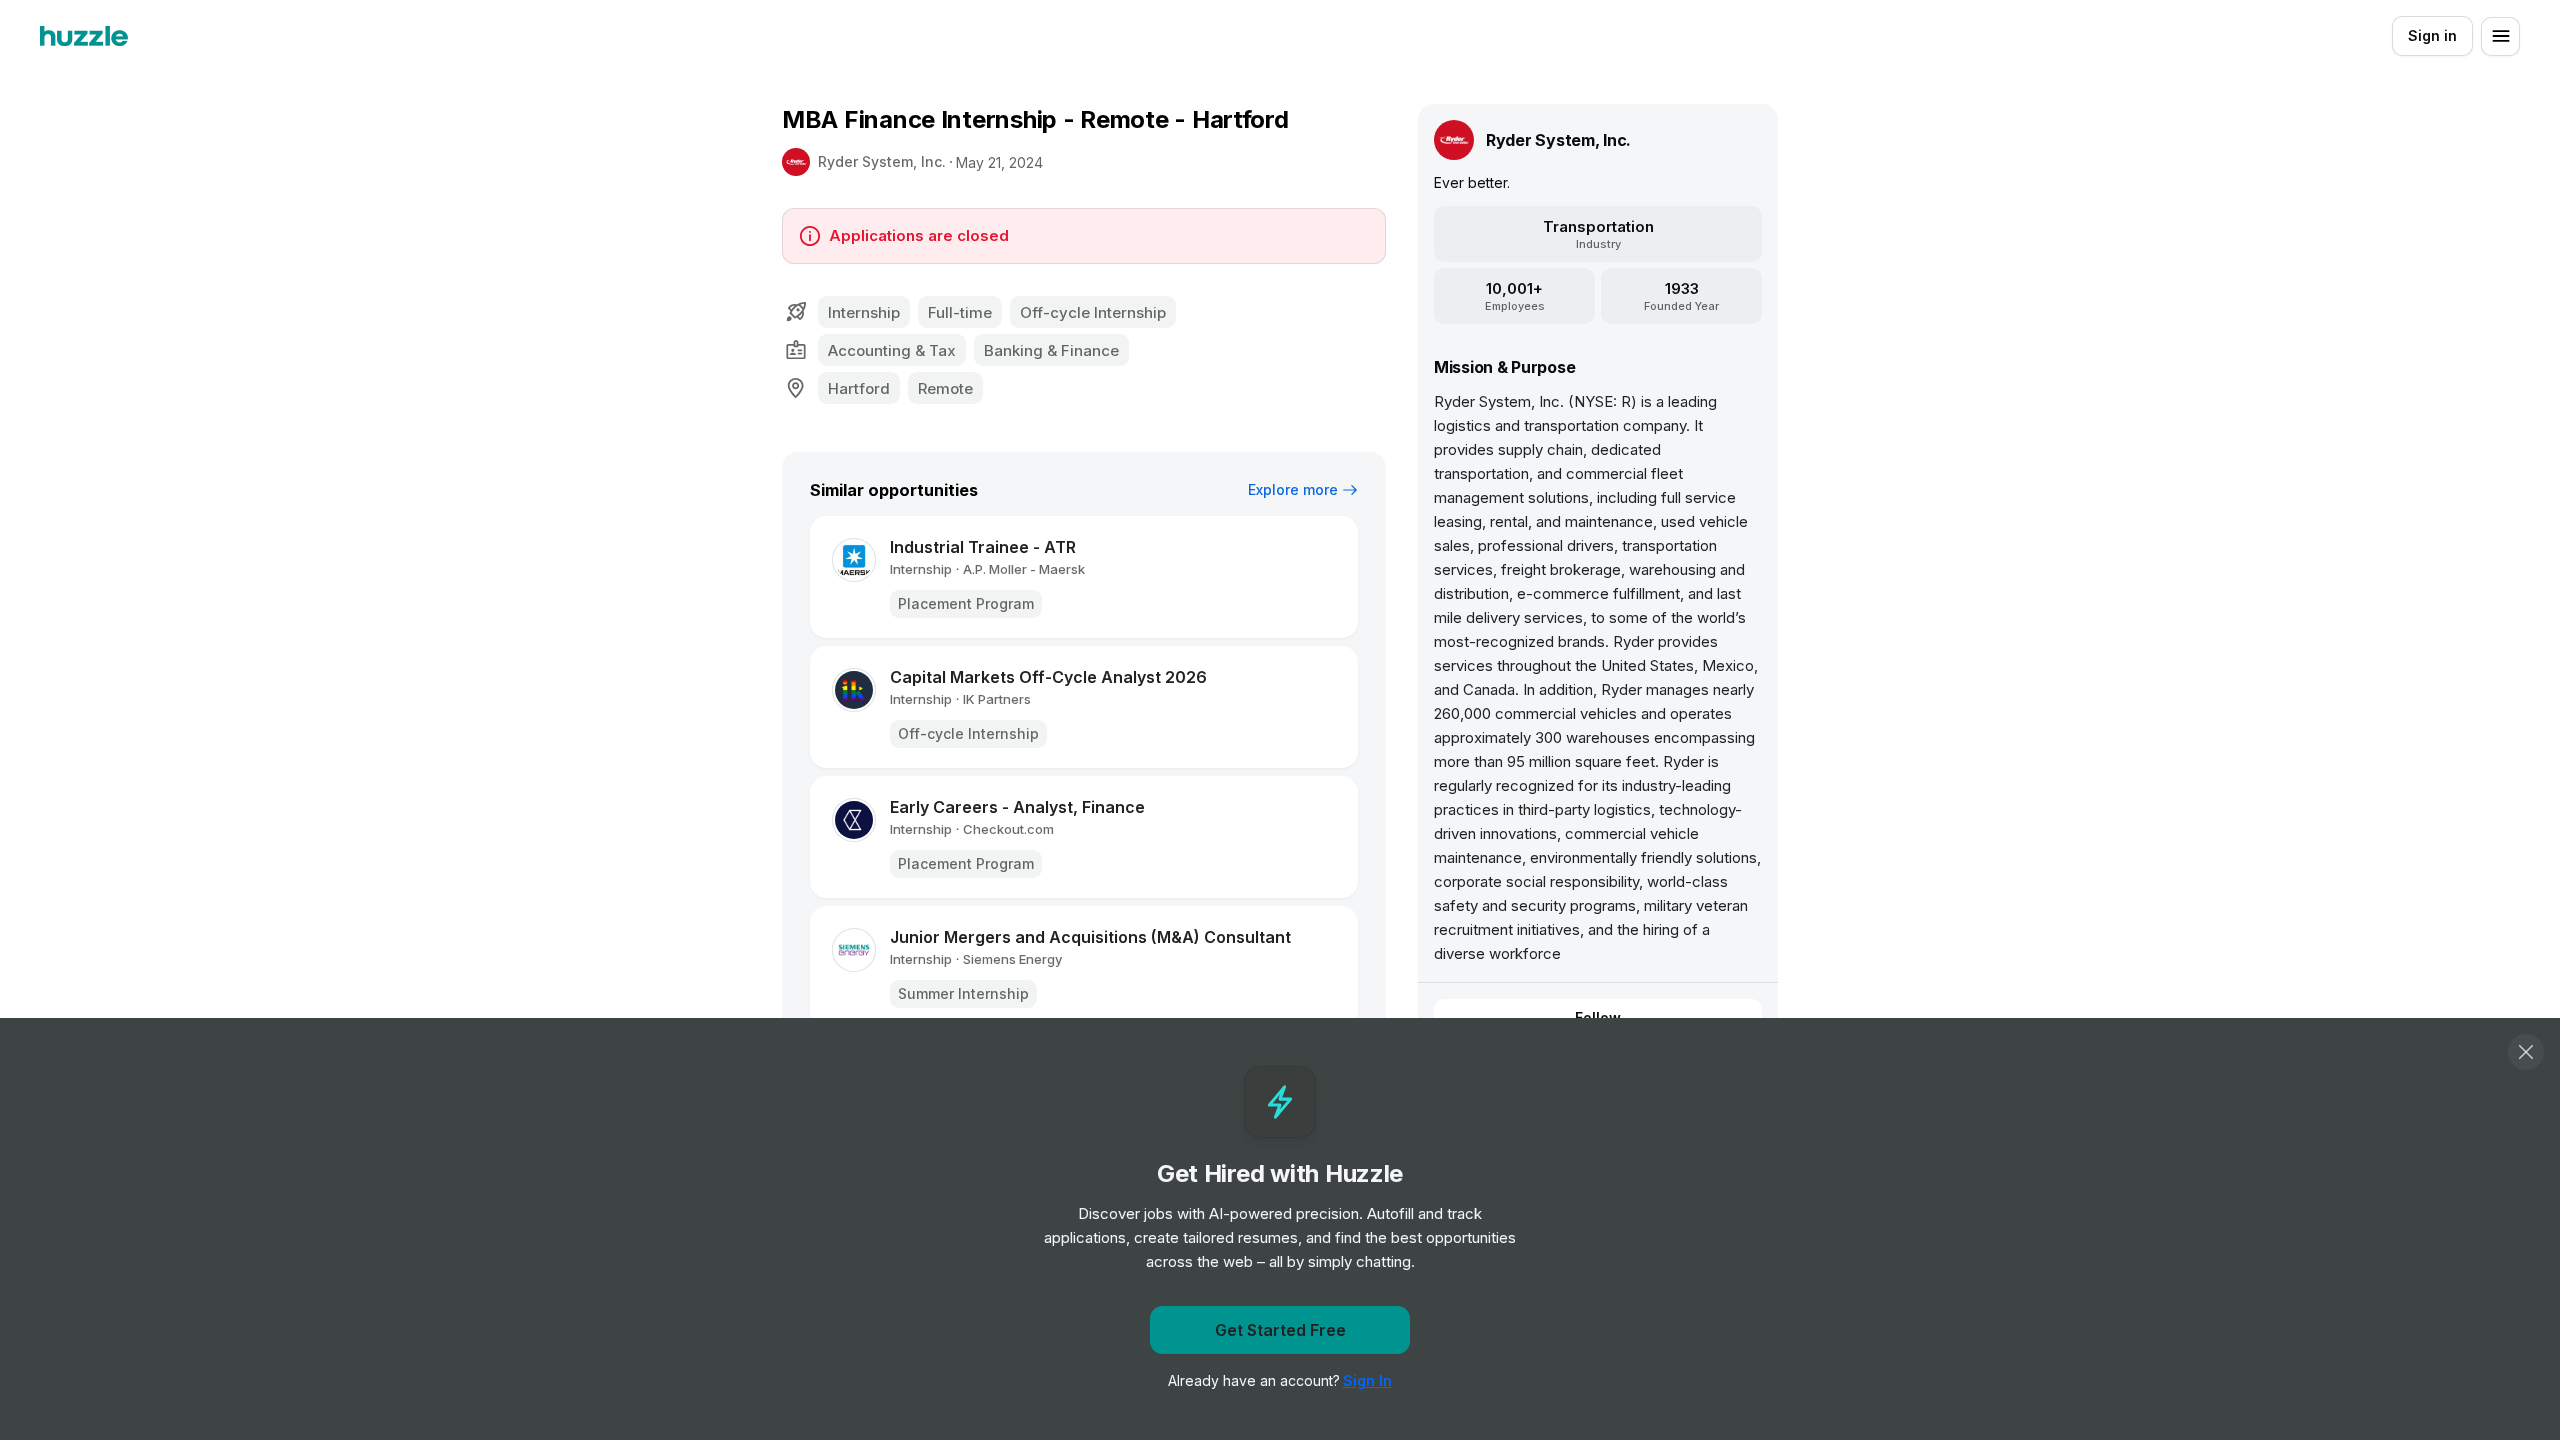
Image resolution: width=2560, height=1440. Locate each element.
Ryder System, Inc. (882, 161)
